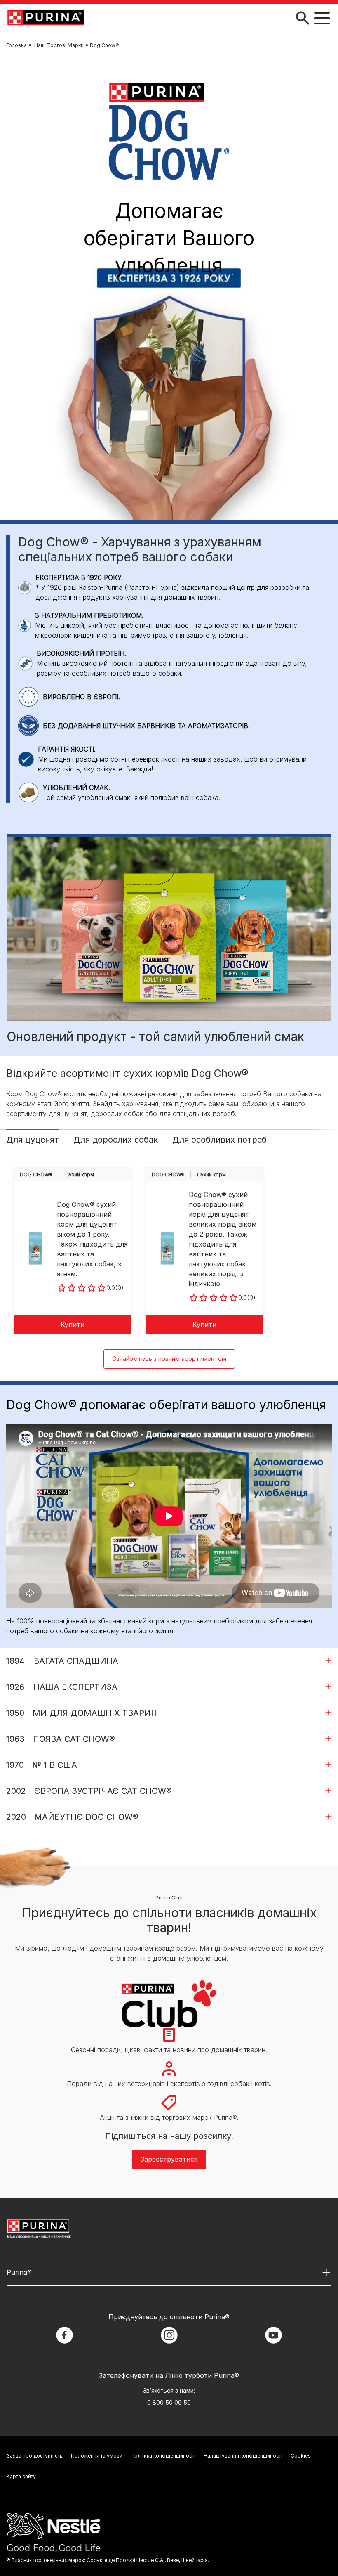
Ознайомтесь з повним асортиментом (169, 1359)
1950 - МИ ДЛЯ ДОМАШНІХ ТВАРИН (82, 1713)
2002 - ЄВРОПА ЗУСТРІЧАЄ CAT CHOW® (89, 1791)
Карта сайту (21, 2476)
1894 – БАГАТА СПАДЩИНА (62, 1661)
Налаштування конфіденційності (243, 2456)
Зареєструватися (169, 2159)
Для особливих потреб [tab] (219, 1140)
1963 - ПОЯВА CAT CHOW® (61, 1739)
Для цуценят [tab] (33, 1140)
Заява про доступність (35, 2456)
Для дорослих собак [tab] (116, 1140)
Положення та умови (97, 2456)
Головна (16, 45)
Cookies (301, 2456)
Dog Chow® (36, 1174)
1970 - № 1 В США (42, 1765)
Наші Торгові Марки (59, 45)
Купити (73, 1325)
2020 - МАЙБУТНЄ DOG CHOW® (72, 1817)
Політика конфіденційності (163, 2456)
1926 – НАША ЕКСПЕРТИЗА (62, 1687)
